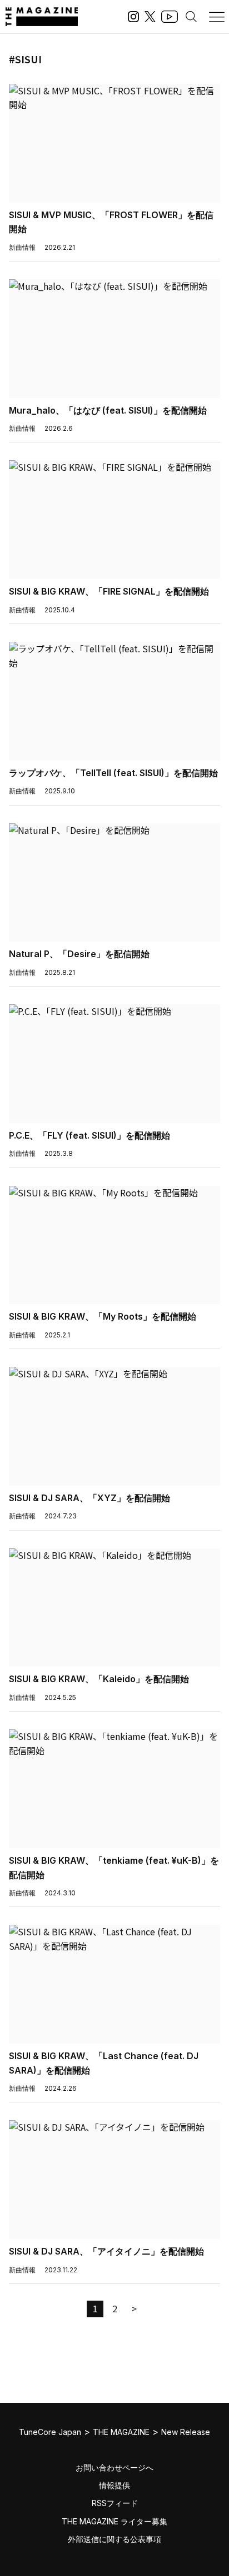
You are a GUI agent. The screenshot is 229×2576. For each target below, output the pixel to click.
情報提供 (114, 2485)
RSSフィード (115, 2503)
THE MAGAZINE (121, 2432)
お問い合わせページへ (114, 2467)
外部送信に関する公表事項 (114, 2539)
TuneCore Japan (50, 2432)
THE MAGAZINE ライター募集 (114, 2521)
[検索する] (191, 17)
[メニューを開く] (217, 17)
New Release (186, 2432)
